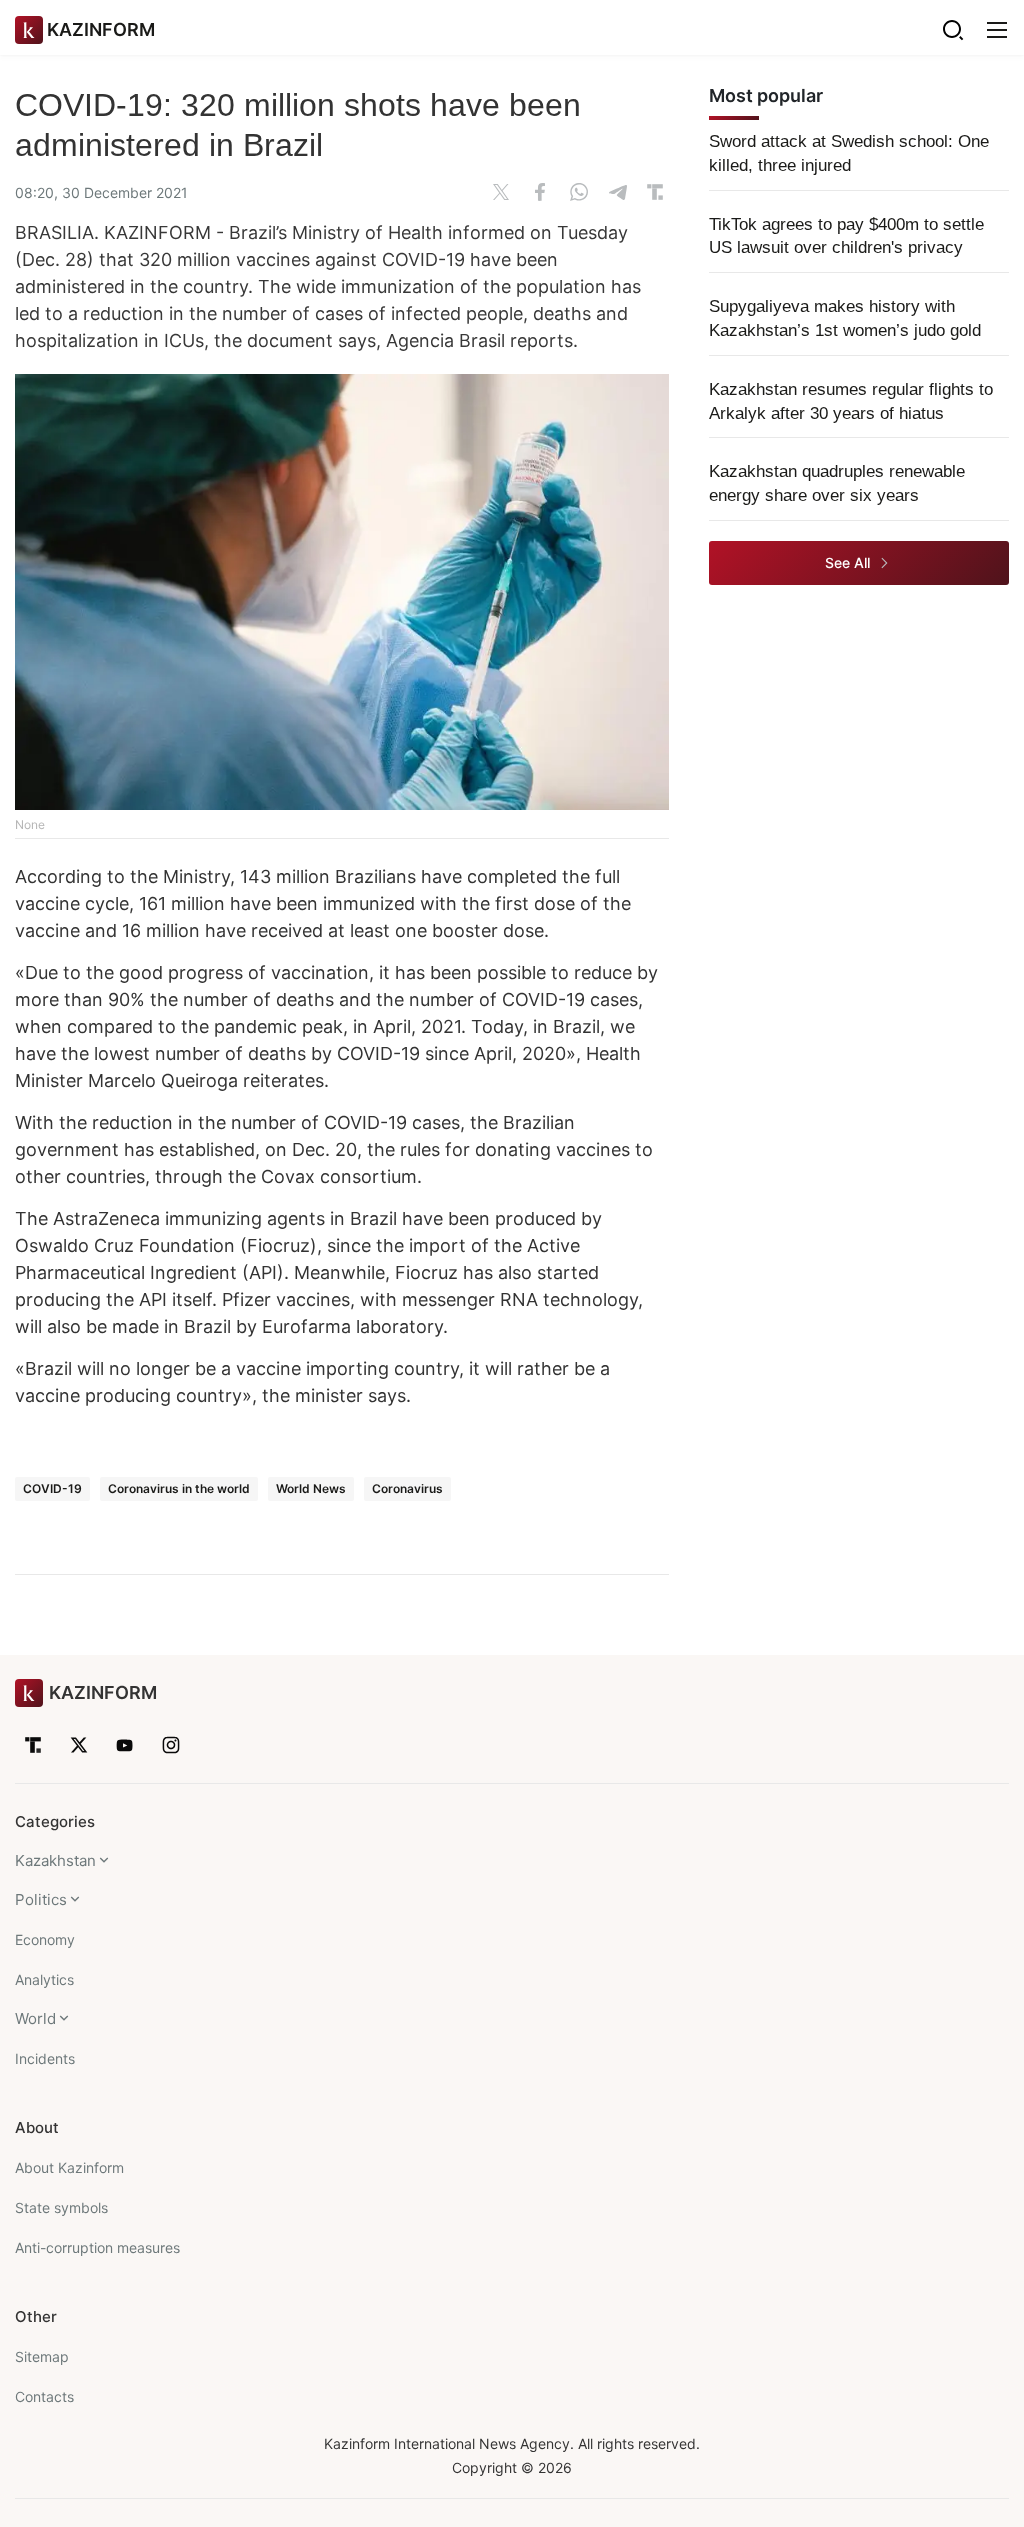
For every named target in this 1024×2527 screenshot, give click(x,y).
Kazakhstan (55, 1860)
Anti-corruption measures (97, 2247)
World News (311, 1488)
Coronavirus (407, 1488)
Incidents (45, 2058)
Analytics (44, 1979)
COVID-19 (52, 1488)
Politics (41, 1899)
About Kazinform (69, 2167)
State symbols (61, 2207)
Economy (45, 1939)
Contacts (44, 2396)
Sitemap (42, 2356)
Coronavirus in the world (179, 1488)
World (35, 2018)
